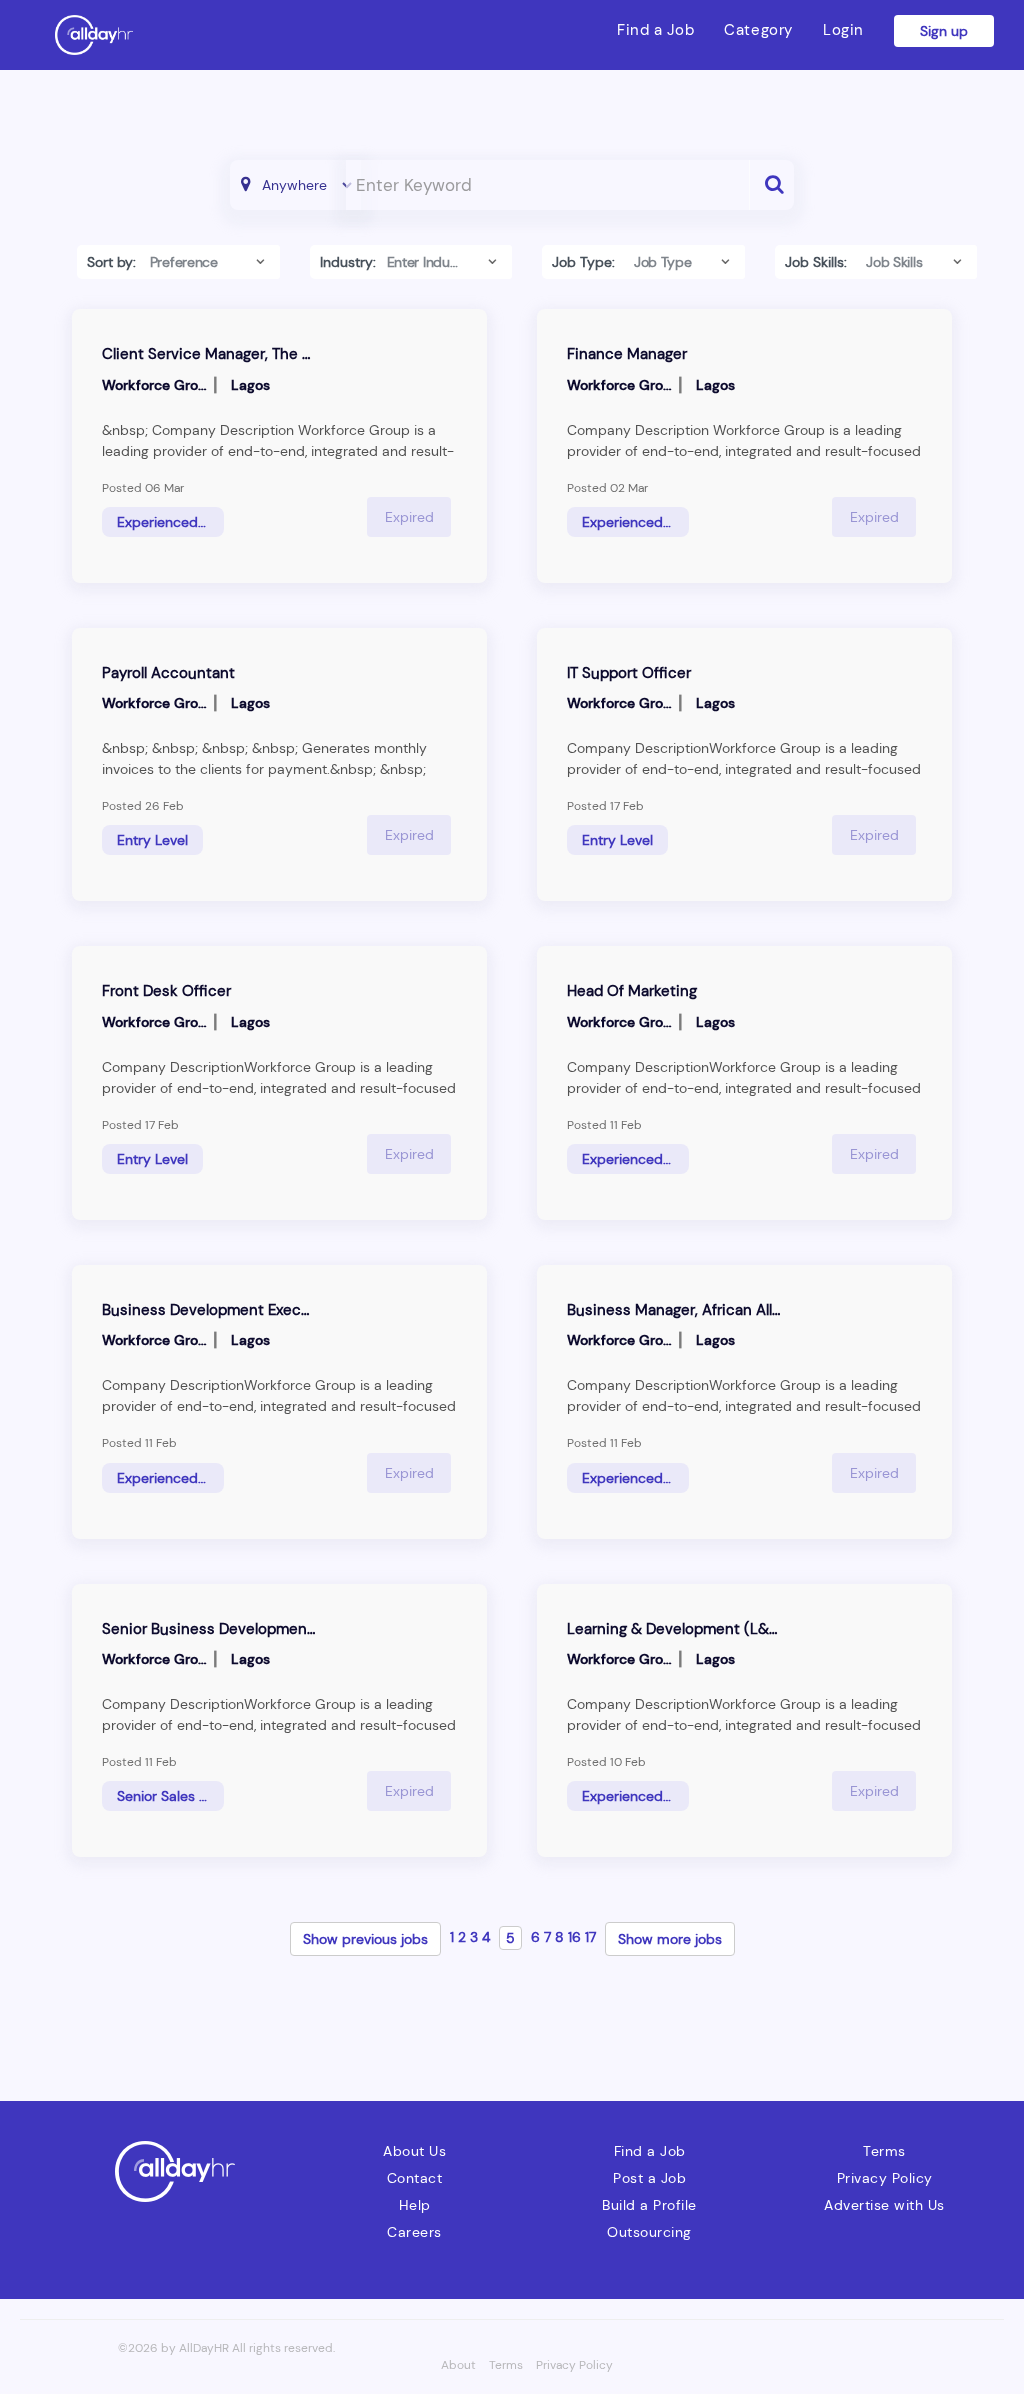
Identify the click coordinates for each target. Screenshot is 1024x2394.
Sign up (944, 31)
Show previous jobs (365, 1939)
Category (758, 30)
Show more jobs (670, 1939)
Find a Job (655, 30)
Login (843, 30)
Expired (409, 517)
